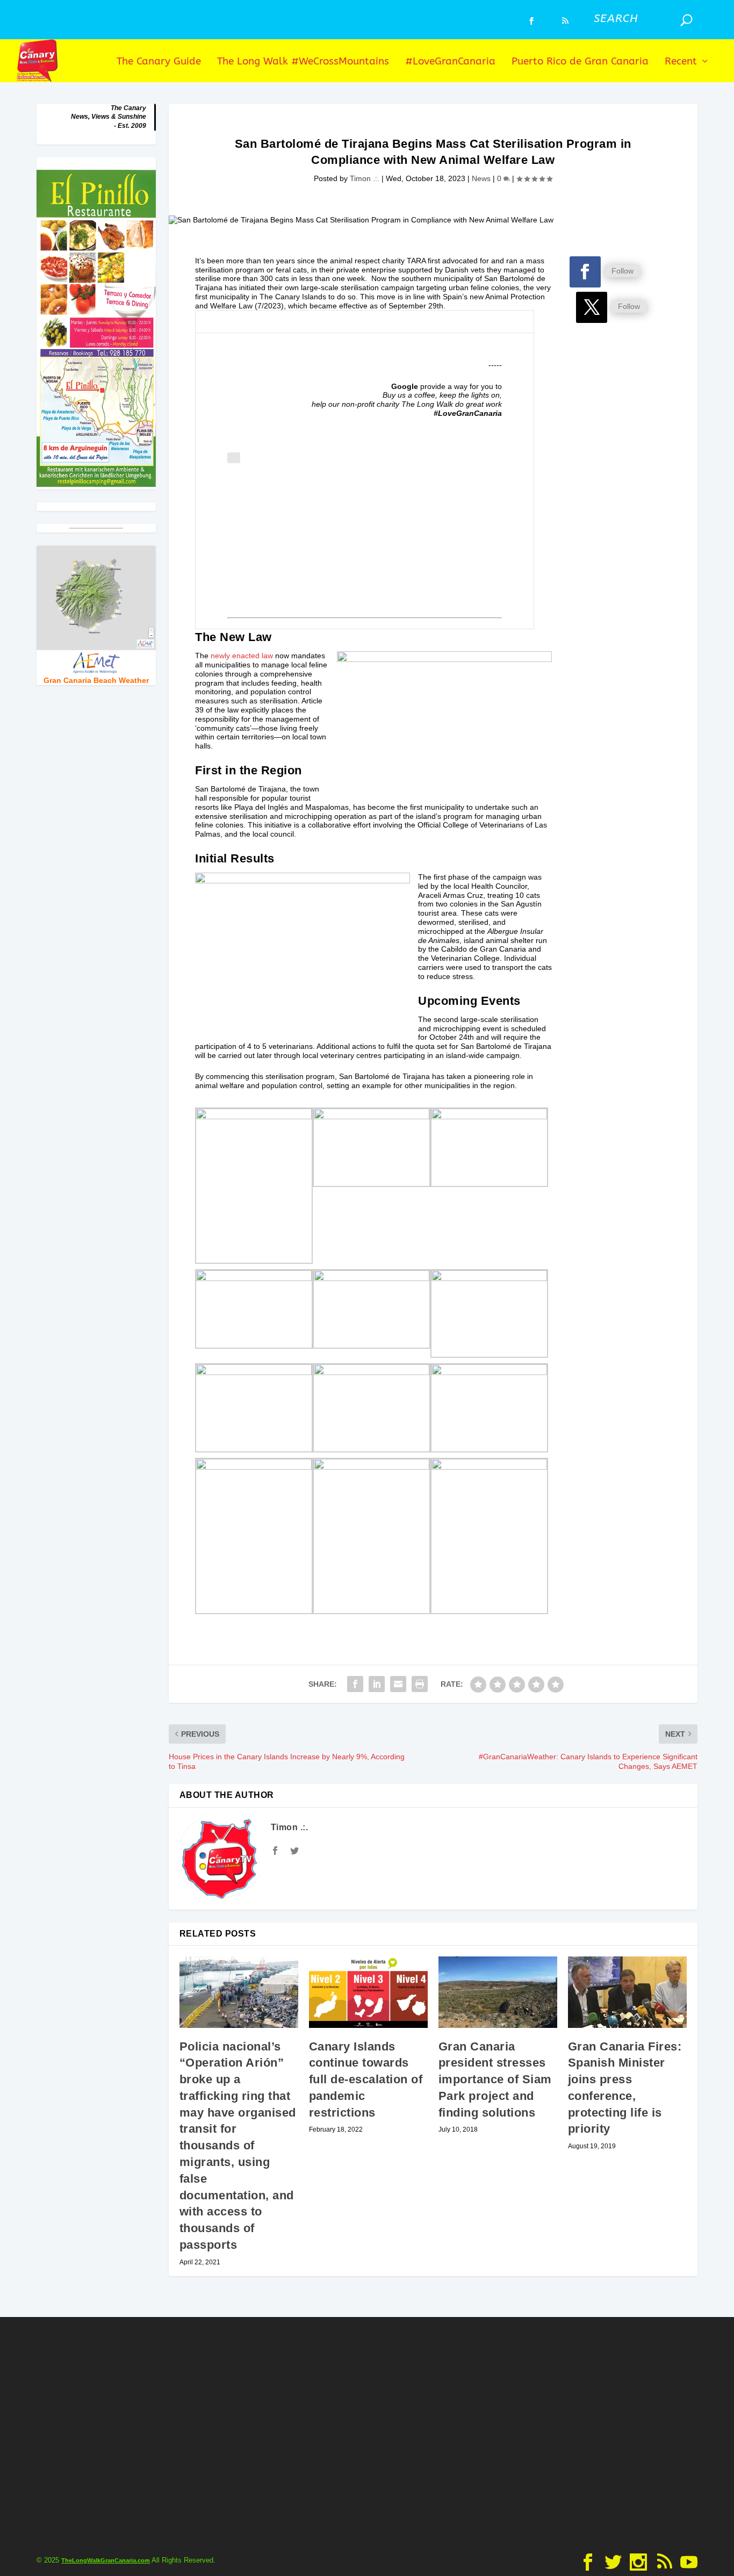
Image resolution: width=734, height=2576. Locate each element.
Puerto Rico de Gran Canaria (580, 62)
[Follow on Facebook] (585, 272)
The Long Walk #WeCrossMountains (303, 62)
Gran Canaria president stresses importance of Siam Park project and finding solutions (495, 2079)
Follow (623, 271)
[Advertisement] (365, 538)
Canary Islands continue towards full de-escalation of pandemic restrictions (366, 2079)
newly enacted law (242, 656)
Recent (681, 62)
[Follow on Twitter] (592, 307)
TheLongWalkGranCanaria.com (106, 2560)
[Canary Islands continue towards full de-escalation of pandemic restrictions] (368, 1992)
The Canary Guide (159, 62)
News (481, 178)
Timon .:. (365, 178)
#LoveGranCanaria (450, 62)
